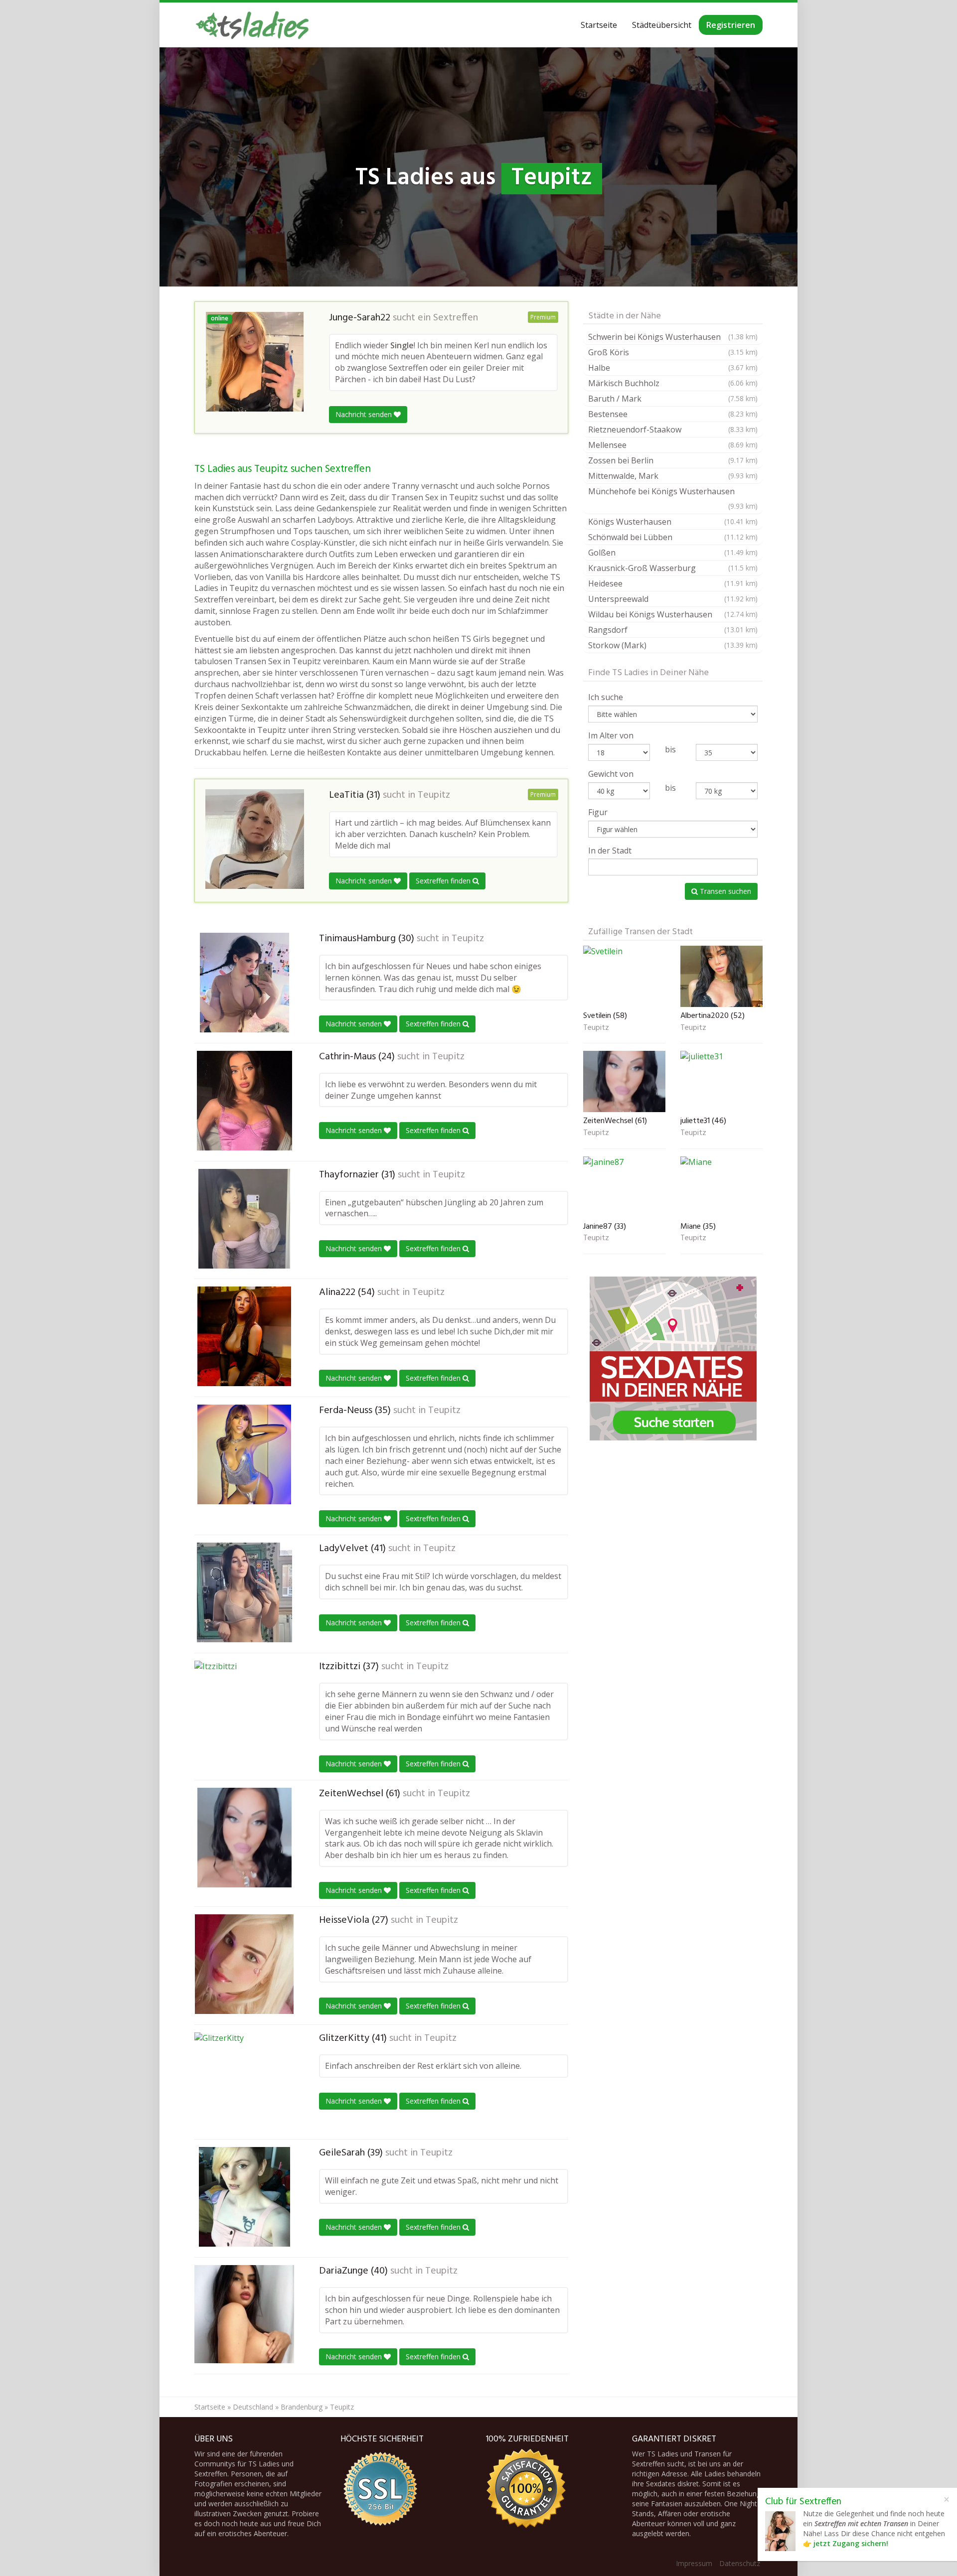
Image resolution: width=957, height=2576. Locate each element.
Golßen (673, 553)
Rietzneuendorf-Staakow (673, 429)
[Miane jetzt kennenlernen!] (721, 1187)
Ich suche (606, 697)
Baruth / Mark (673, 399)
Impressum (694, 2563)
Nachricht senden (365, 414)
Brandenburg (302, 2407)
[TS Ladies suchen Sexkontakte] (252, 25)
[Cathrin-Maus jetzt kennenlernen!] (244, 1101)
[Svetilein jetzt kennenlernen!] (624, 976)
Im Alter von (611, 735)
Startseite (599, 25)
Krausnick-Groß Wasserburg (673, 568)
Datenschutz (740, 2563)
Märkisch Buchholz (673, 383)
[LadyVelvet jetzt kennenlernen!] (244, 1592)
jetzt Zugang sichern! (851, 2543)
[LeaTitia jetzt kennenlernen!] (255, 839)
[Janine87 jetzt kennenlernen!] (624, 1187)
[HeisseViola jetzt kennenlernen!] (244, 1964)
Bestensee (673, 414)
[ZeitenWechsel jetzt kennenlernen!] (244, 1838)
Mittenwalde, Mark (673, 476)
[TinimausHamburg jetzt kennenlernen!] (244, 983)
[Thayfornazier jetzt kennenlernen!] (244, 1219)
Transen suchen (724, 891)
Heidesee (673, 583)
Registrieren (731, 25)
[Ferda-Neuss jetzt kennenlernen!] (244, 1454)
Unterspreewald (673, 599)
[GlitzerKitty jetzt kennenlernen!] (244, 2082)
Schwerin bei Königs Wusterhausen (673, 337)
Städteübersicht (662, 25)
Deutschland (253, 2407)
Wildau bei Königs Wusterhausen (673, 614)
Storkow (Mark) (673, 645)
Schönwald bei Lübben (673, 537)
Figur (598, 812)
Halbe (673, 368)
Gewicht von (611, 774)
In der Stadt (610, 851)
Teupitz (434, 795)
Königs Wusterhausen (673, 522)
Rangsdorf (673, 630)
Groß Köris (673, 352)
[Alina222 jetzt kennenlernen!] (244, 1336)
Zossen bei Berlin (673, 460)
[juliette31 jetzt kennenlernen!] (721, 1081)
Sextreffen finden (444, 881)
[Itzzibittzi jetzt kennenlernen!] (244, 1709)
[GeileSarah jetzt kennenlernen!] (244, 2197)
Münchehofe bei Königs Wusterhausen (673, 498)
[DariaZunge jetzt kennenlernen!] (244, 2314)
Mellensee (673, 445)
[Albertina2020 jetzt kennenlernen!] (721, 976)
